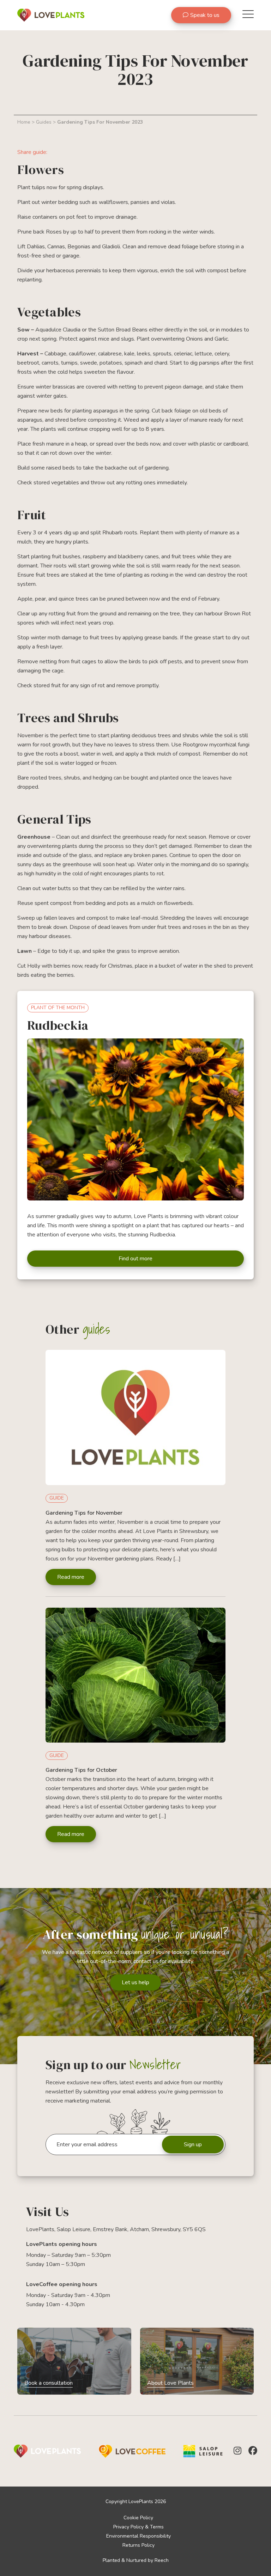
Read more (71, 1577)
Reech (162, 2560)
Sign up (193, 2144)
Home (24, 122)
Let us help (135, 1982)
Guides (44, 122)
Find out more (135, 1259)
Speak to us (205, 15)
